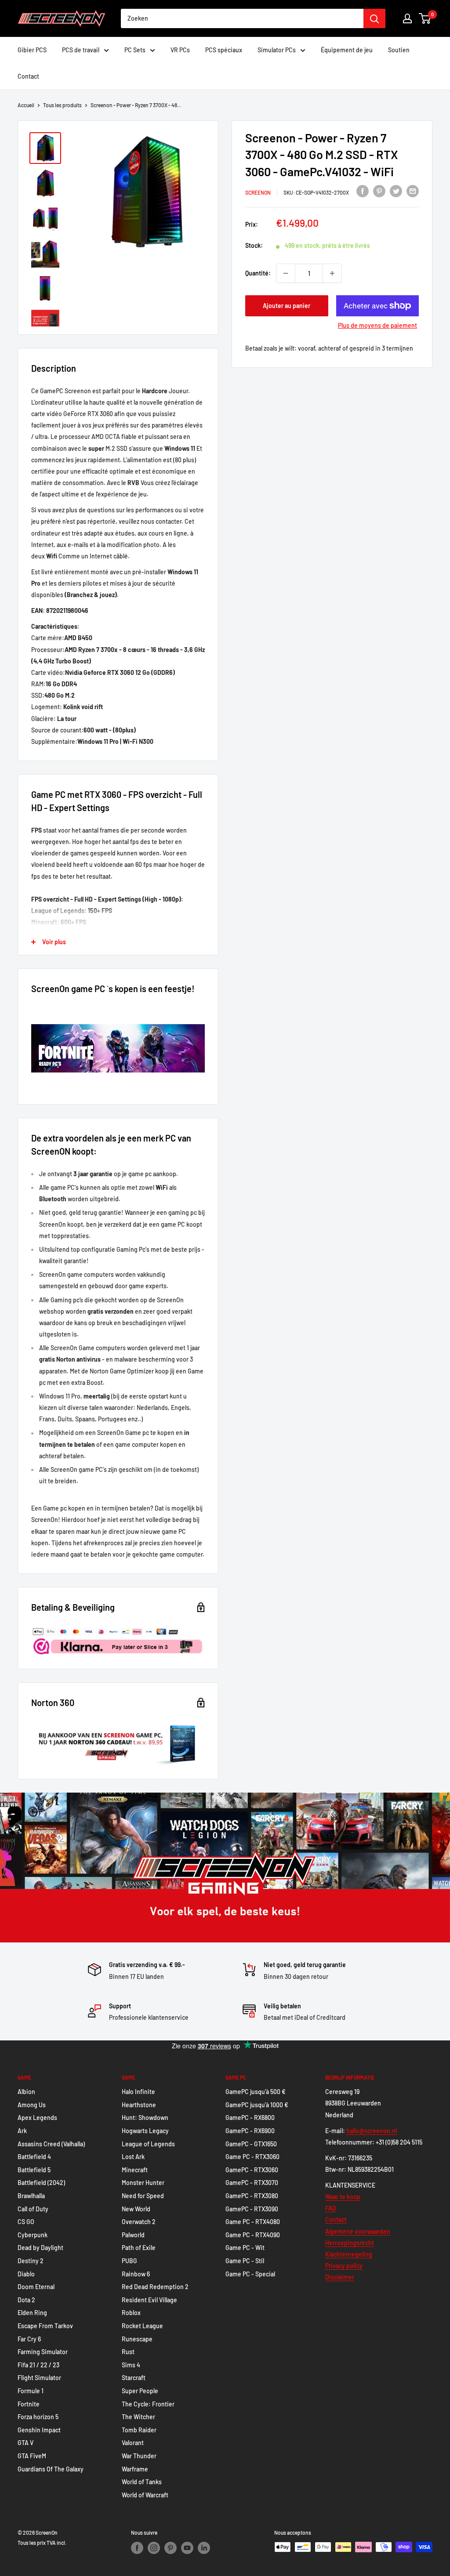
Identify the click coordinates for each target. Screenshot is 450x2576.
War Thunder (139, 2456)
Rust (128, 2352)
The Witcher (138, 2417)
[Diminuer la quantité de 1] (286, 273)
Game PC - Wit (245, 2248)
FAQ (330, 2208)
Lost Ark (133, 2157)
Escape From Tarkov (45, 2326)
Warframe (135, 2469)
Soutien (399, 50)
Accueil (26, 105)
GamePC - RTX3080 (252, 2196)
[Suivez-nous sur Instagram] (154, 2548)
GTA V (25, 2443)
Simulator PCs (277, 50)
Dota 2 (26, 2300)
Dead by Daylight (40, 2248)
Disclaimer (340, 2277)
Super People (140, 2391)
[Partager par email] (413, 191)
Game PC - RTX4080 (253, 2222)
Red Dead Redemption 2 (155, 2287)
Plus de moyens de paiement (377, 325)
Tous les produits (62, 105)
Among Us (32, 2105)
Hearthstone (139, 2105)
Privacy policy (344, 2266)
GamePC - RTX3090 (252, 2209)
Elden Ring (32, 2313)
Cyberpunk (33, 2235)
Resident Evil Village (149, 2300)
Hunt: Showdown (145, 2118)
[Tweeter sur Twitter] (396, 191)
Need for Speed (143, 2196)
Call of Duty (33, 2209)
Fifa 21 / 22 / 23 (38, 2365)
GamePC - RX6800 (250, 2118)
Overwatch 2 (139, 2222)
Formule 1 (31, 2391)
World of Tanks (142, 2482)
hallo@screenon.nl (372, 2131)
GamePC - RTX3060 (252, 2170)
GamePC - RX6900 (250, 2131)
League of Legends (148, 2144)
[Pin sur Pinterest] (379, 191)
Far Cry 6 (29, 2339)
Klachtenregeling (349, 2254)
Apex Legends (37, 2118)
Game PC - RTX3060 (252, 2157)
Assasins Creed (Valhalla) (51, 2144)
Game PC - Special (250, 2274)
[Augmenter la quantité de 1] (332, 273)
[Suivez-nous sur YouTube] (187, 2548)
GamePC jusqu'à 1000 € (257, 2105)
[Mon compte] (407, 18)
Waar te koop (343, 2197)
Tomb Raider (139, 2430)
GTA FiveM (32, 2456)
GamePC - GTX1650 (251, 2144)
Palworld (133, 2235)
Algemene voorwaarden (358, 2231)
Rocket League (142, 2326)
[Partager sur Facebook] (363, 191)
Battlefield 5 (34, 2170)
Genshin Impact (39, 2430)
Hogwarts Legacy (145, 2131)
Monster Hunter (143, 2183)
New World (136, 2209)
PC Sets (135, 50)
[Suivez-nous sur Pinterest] (171, 2548)
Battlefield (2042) (41, 2183)
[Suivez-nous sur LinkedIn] (204, 2548)
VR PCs (180, 50)
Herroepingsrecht (350, 2243)
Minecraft (135, 2170)
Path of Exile (139, 2248)
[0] (425, 18)
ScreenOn (258, 192)
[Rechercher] (374, 18)
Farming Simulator (43, 2352)
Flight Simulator (39, 2378)
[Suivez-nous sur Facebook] (137, 2548)
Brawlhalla (31, 2196)
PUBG (129, 2261)
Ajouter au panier (287, 306)
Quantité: (258, 273)
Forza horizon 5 (38, 2417)
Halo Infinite (138, 2092)
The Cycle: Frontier (148, 2404)
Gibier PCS (32, 50)
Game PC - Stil (245, 2261)
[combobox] (242, 18)
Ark (22, 2131)
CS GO (26, 2222)
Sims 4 (131, 2365)
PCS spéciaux (224, 50)
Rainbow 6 (136, 2274)
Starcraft (134, 2378)
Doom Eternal (36, 2287)
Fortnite (29, 2404)
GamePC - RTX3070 (252, 2183)
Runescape (137, 2339)
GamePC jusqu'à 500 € (256, 2092)
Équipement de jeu (347, 50)
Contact (28, 76)
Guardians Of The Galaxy (51, 2469)
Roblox (131, 2313)
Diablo (26, 2274)
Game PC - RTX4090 (253, 2235)
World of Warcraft (145, 2495)
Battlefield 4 (34, 2157)
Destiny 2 (31, 2261)
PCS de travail (81, 50)
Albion (26, 2092)
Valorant (133, 2443)
